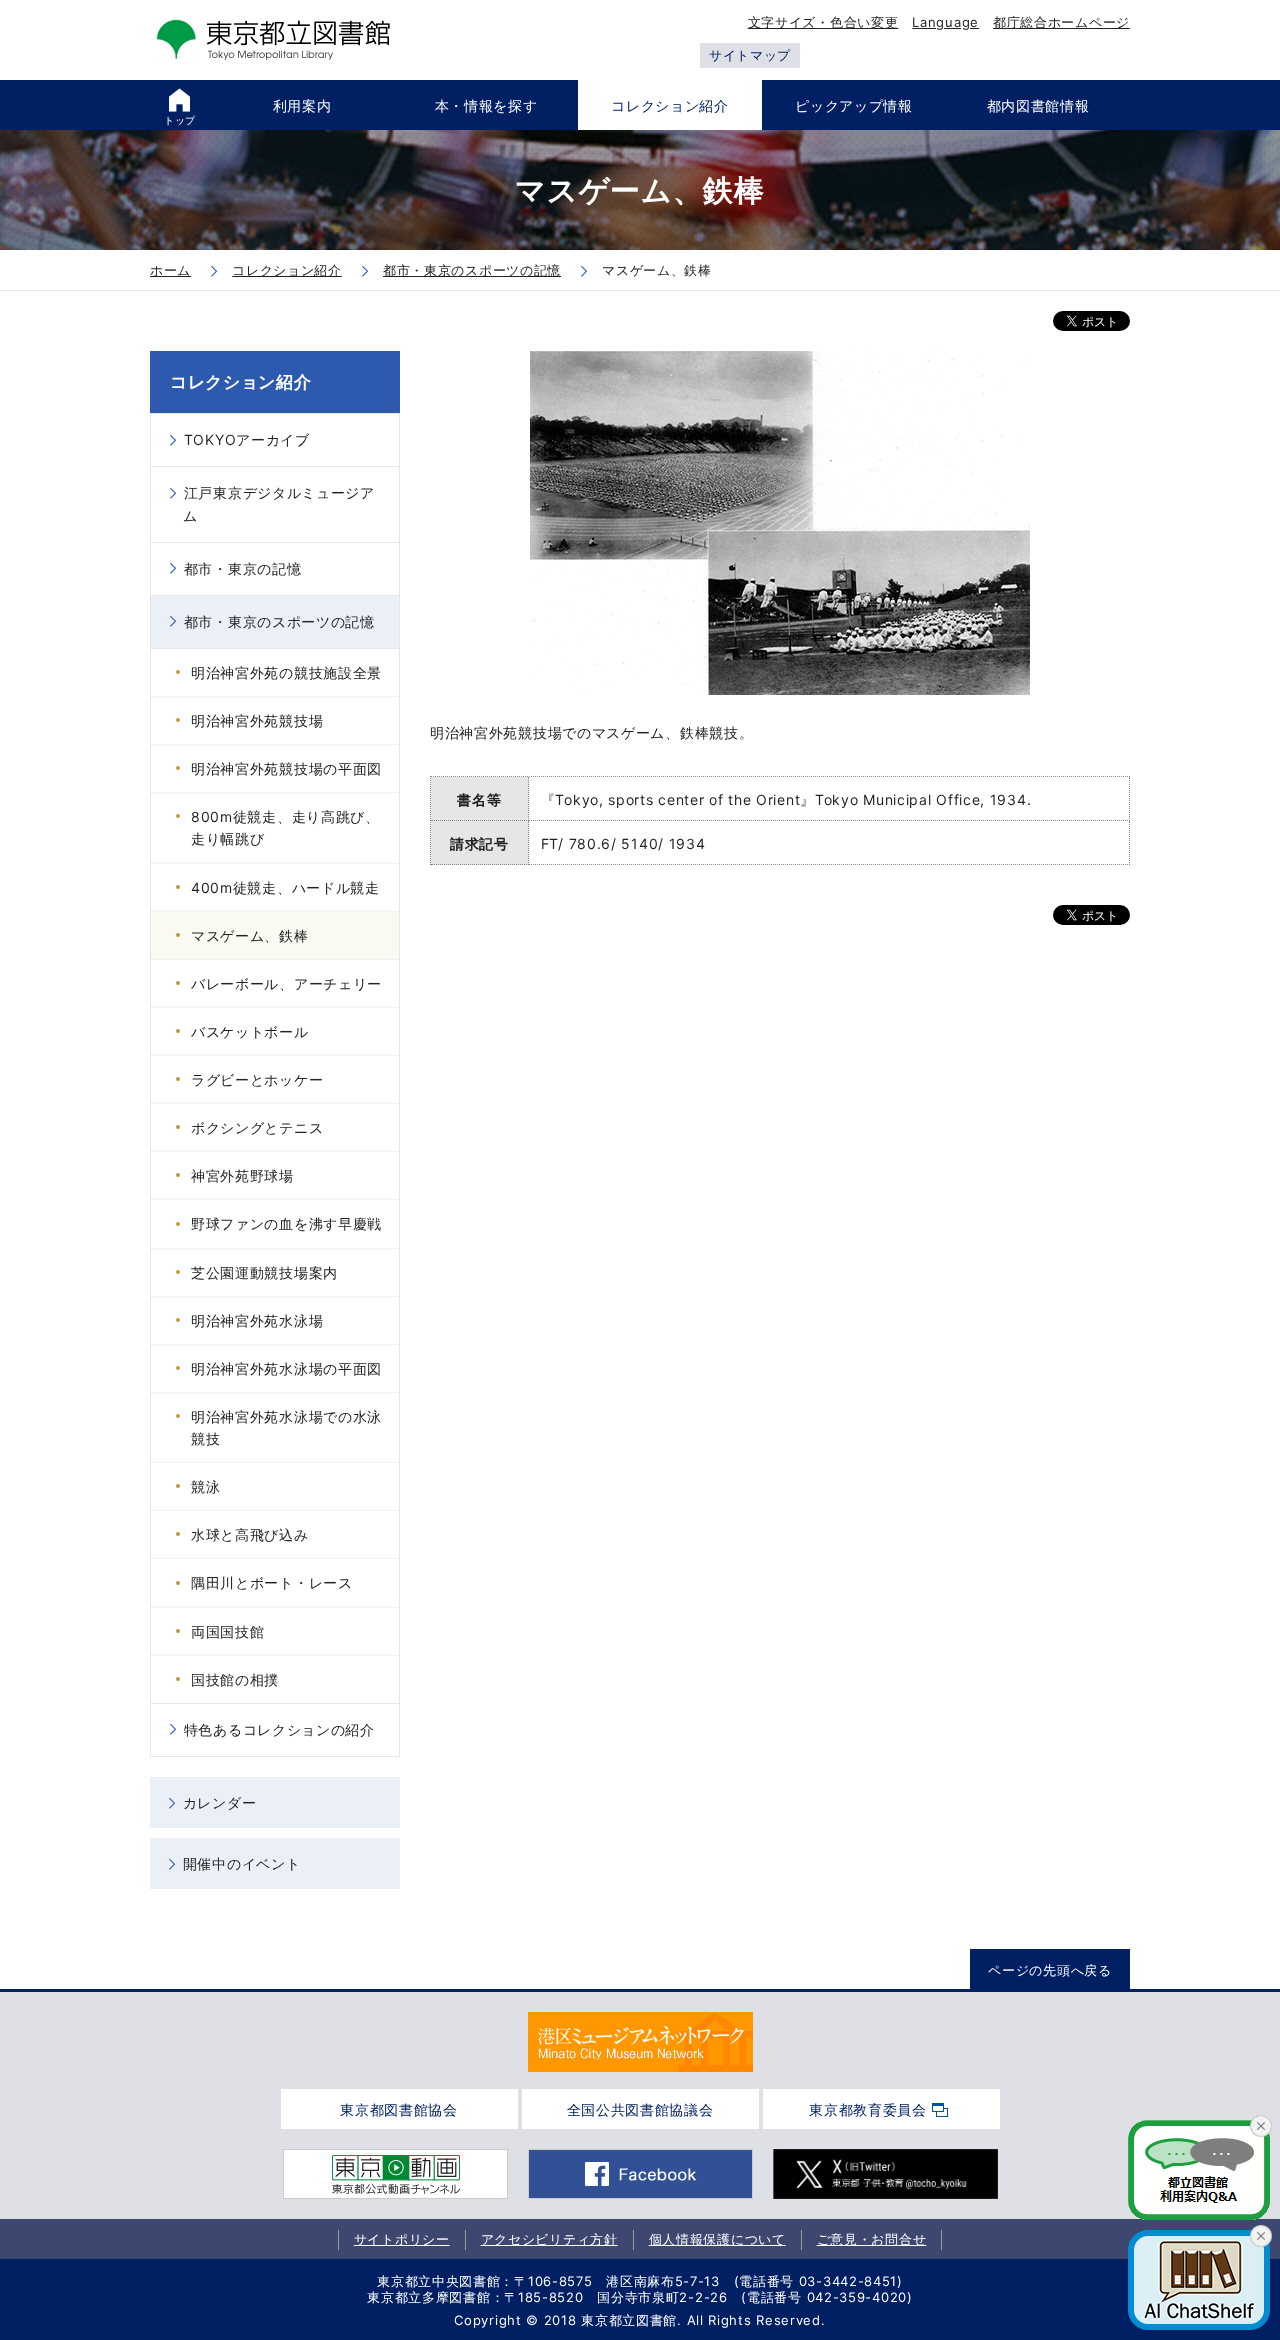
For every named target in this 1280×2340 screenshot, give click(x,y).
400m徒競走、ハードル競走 (285, 887)
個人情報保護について (717, 2239)
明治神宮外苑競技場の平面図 (286, 768)
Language (945, 22)
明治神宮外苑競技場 (257, 720)
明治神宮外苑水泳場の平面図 (286, 1368)
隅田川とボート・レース (272, 1582)
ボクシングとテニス (257, 1127)
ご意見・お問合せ (872, 2239)
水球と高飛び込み (250, 1534)
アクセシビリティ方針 (549, 2239)
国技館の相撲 (235, 1679)
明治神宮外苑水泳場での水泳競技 (286, 1427)
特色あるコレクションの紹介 (279, 1729)
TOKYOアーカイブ (247, 439)
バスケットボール (250, 1031)
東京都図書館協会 (399, 2109)
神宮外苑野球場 (242, 1175)
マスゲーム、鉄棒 (250, 935)
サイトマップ (750, 55)
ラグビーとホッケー (257, 1079)
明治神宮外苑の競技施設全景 (286, 672)
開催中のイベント (242, 1863)
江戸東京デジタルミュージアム (279, 503)
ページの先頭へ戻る (1049, 1970)
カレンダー (220, 1802)
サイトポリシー (402, 2239)
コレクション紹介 (241, 382)
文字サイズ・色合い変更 (823, 22)
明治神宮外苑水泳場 (257, 1320)
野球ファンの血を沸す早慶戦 (286, 1223)
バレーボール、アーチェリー (286, 983)
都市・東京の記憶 (243, 568)
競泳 (205, 1486)
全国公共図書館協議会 (640, 2109)
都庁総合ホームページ (1061, 22)
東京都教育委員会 (868, 2109)
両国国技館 (228, 1631)
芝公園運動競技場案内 (264, 1272)
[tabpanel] (640, 2042)
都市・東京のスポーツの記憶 (279, 621)
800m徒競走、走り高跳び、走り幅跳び (285, 827)
